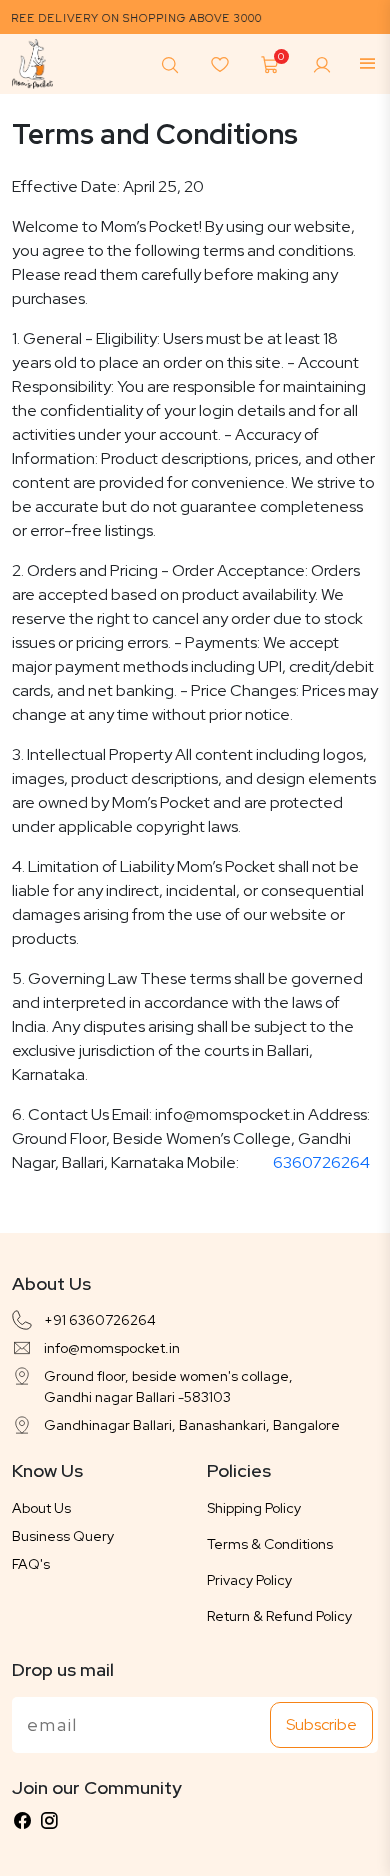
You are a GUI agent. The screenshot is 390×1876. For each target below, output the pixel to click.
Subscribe (321, 1724)
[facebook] (22, 1821)
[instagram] (49, 1821)
